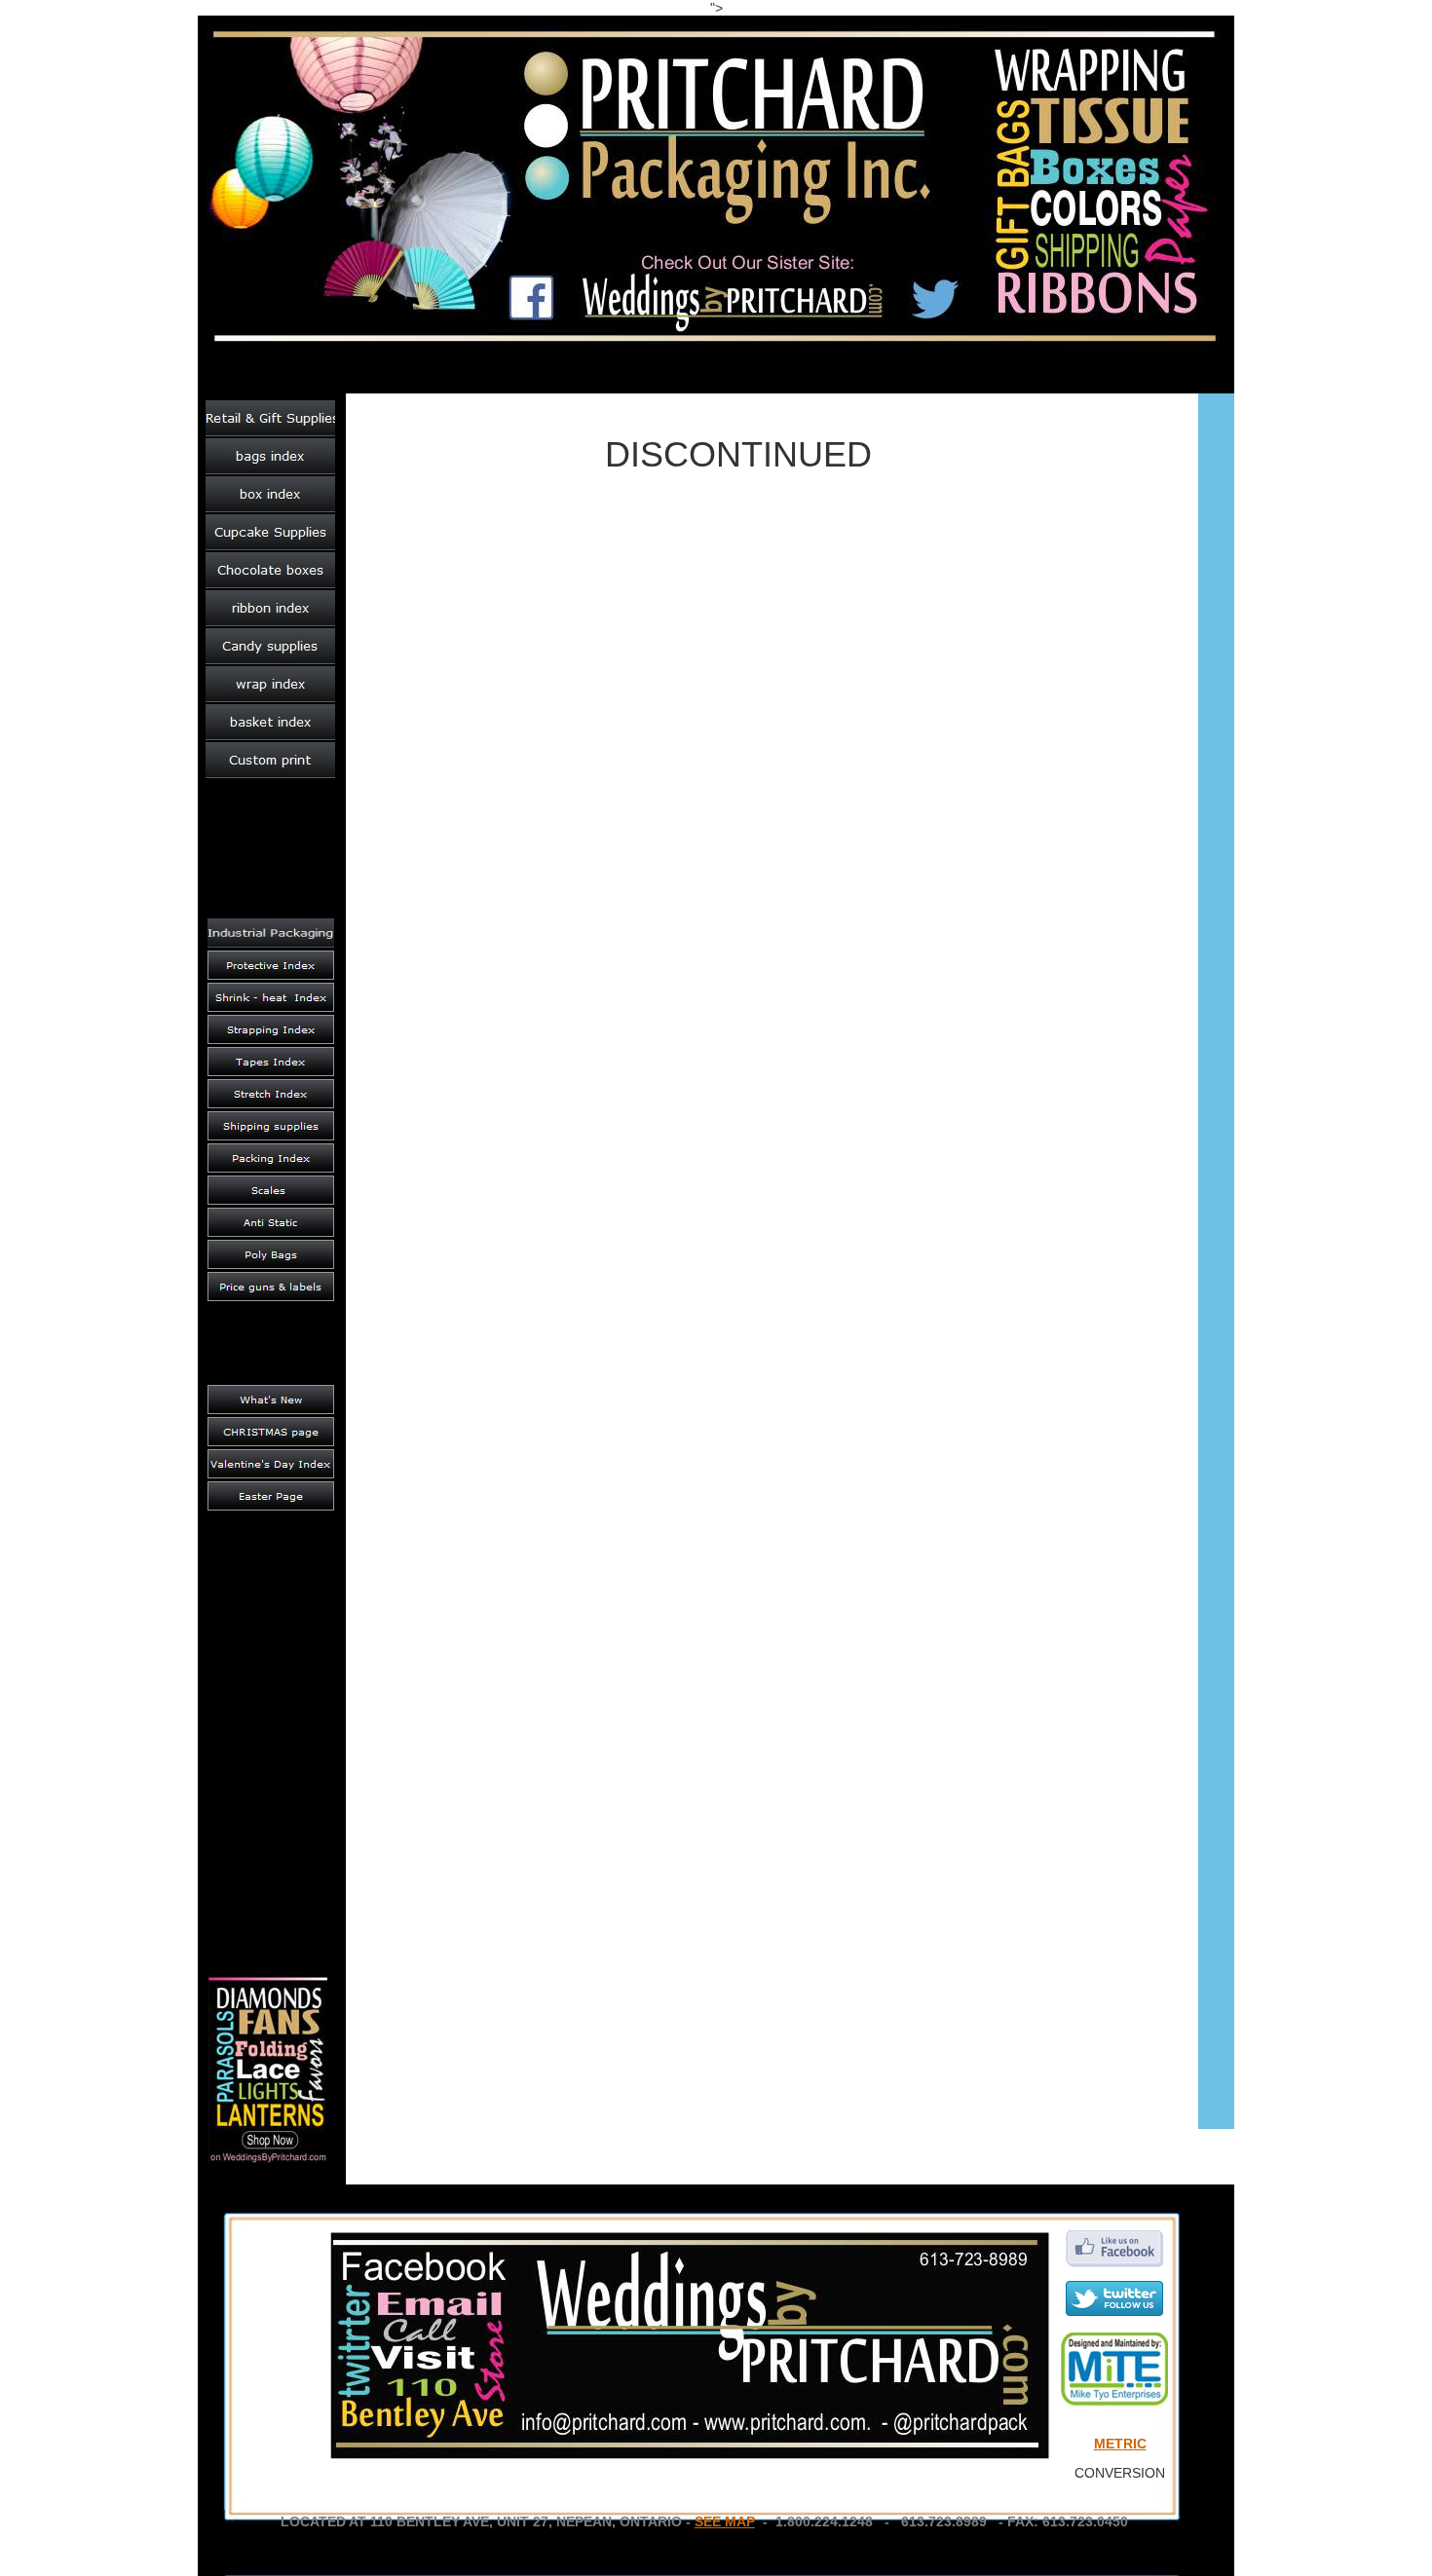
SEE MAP (725, 2521)
